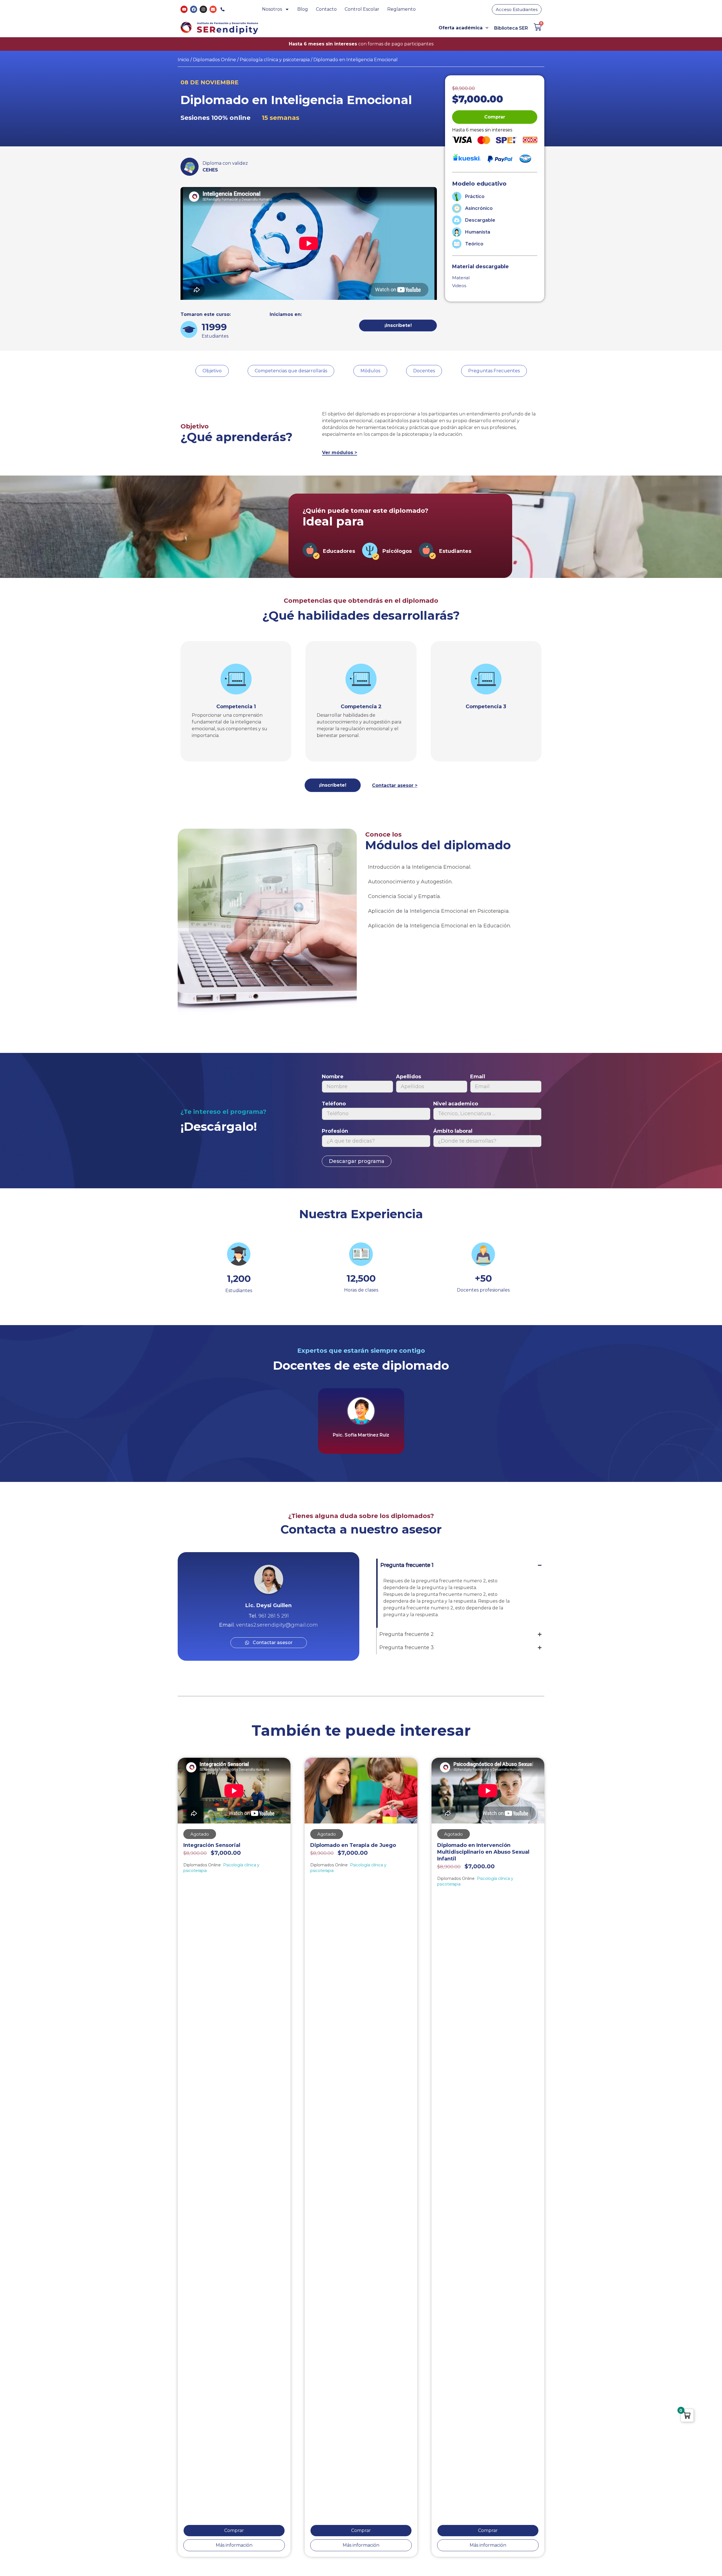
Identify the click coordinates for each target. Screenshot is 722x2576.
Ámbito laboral (453, 1131)
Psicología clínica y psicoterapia (275, 60)
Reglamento (401, 9)
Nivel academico (456, 1104)
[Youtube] (184, 9)
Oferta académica (461, 28)
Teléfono (334, 1104)
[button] (495, 117)
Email (478, 1077)
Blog (303, 9)
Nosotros (272, 9)
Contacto (326, 9)
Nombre (333, 1077)
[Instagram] (203, 9)
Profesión (335, 1131)
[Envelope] (213, 9)
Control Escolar (362, 9)
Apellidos (409, 1077)
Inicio (183, 60)
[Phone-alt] (223, 9)
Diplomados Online (214, 60)
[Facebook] (194, 9)
